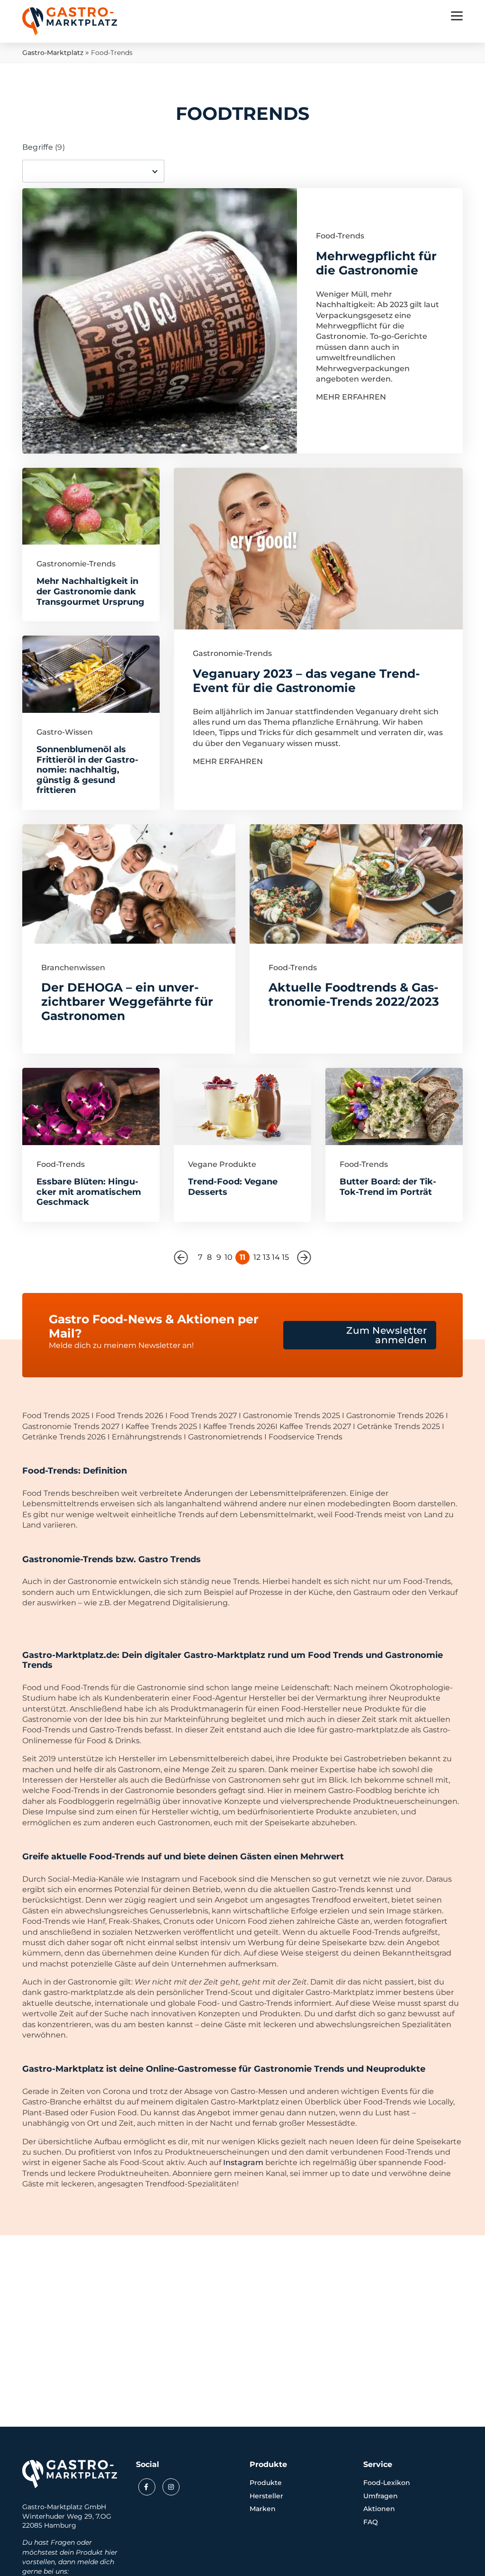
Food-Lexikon (387, 2483)
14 (276, 1257)
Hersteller (266, 2496)
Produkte (266, 2483)
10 (229, 1257)
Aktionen (379, 2509)
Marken (263, 2509)
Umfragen (381, 2496)
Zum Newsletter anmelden (386, 1335)
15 (285, 1257)
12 (257, 1257)
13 (266, 1257)
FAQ (371, 2522)
